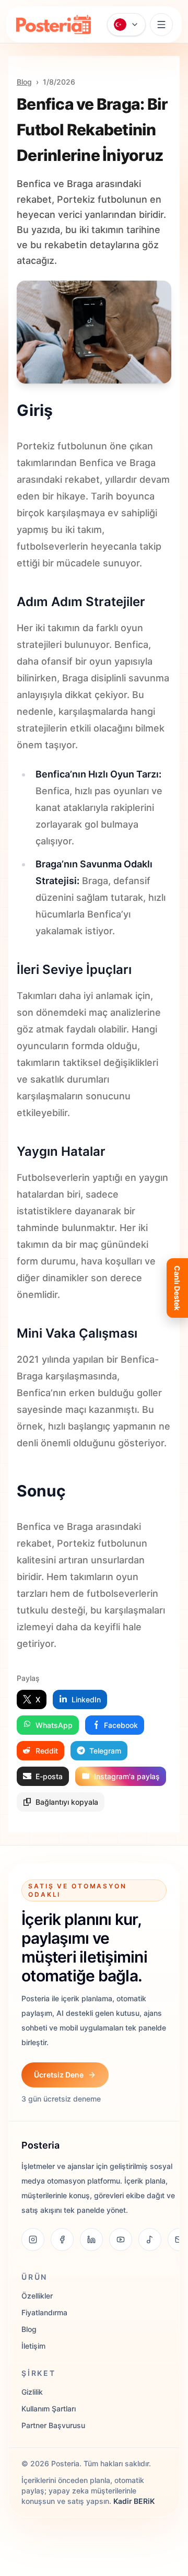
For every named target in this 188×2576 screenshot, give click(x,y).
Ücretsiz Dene (59, 2075)
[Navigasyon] (161, 25)
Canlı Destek (177, 1288)
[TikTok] (150, 2240)
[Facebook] (62, 2240)
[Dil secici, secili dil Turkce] (126, 25)
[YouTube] (121, 2240)
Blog (24, 82)
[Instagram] (33, 2240)
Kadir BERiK (134, 2501)
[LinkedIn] (91, 2240)
